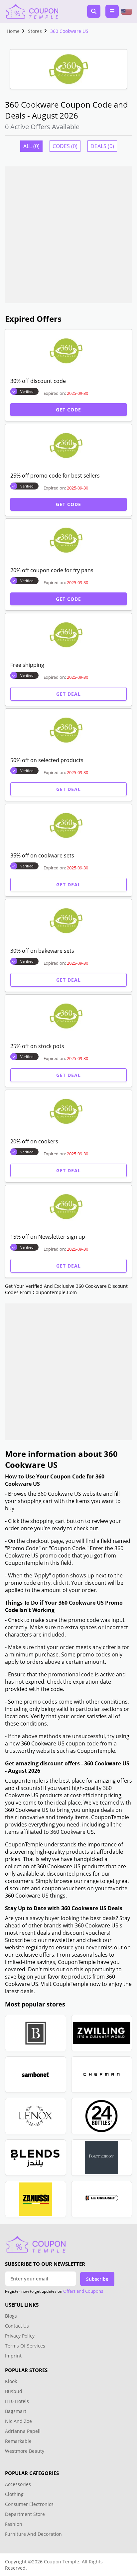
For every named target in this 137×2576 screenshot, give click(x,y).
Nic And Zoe (18, 2421)
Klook (11, 2381)
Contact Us (17, 2326)
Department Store (25, 2514)
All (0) (31, 146)
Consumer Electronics (29, 2504)
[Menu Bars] (112, 11)
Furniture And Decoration (33, 2534)
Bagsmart (16, 2411)
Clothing (14, 2494)
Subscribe (97, 2279)
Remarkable (18, 2441)
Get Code (68, 410)
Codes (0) (65, 146)
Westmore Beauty (25, 2451)
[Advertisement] (68, 235)
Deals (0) (102, 146)
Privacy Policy (20, 2336)
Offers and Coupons (83, 2291)
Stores (35, 31)
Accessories (18, 2484)
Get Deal (68, 694)
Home (13, 31)
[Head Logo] (32, 11)
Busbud (14, 2391)
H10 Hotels (18, 2401)
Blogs (11, 2316)
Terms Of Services (25, 2346)
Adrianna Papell (23, 2431)
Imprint (13, 2356)
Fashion (14, 2524)
